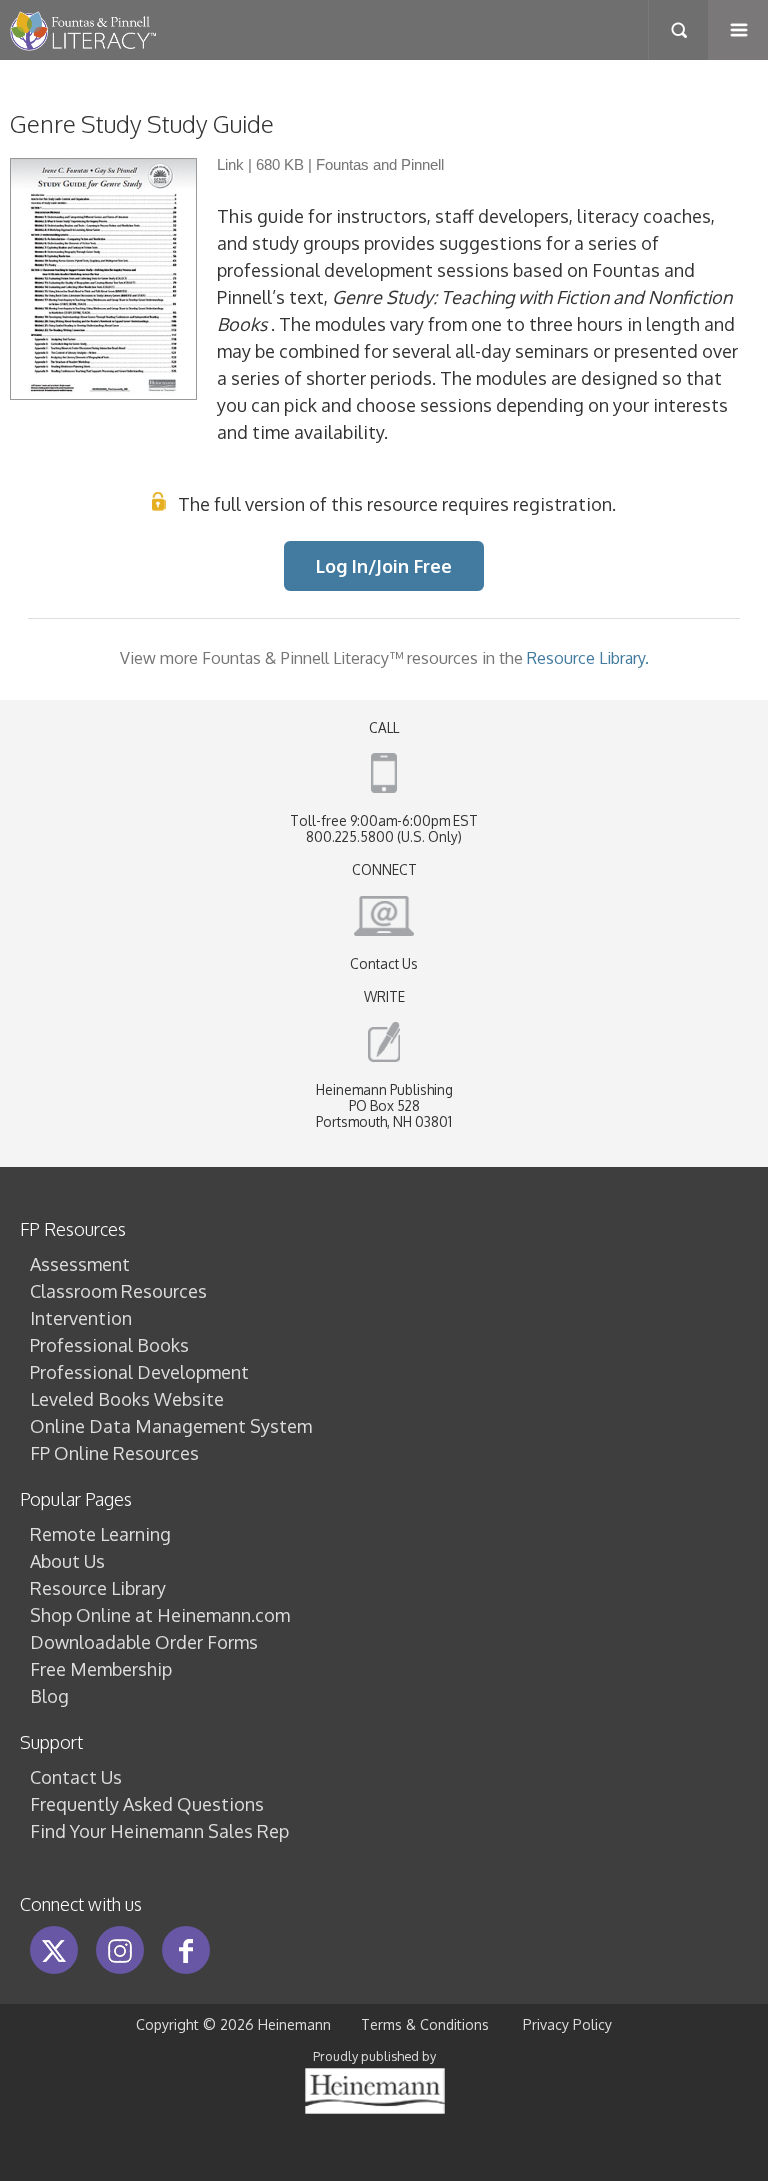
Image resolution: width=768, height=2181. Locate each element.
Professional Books (109, 1345)
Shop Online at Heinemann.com (160, 1615)
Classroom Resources (118, 1291)
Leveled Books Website (127, 1399)
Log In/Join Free (384, 566)
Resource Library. (588, 657)
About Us (67, 1561)
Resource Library (98, 1588)
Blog (49, 1696)
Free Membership (101, 1669)
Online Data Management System (171, 1426)
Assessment (80, 1264)
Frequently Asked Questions (147, 1804)
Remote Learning (100, 1534)
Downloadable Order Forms (144, 1642)
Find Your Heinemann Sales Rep (159, 1831)
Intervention (81, 1318)
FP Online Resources (114, 1453)
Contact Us (384, 963)
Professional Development (139, 1372)
